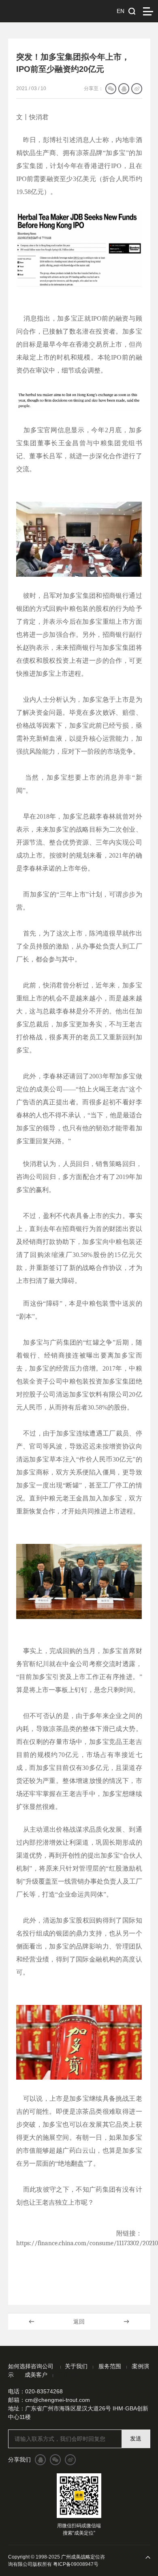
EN (121, 11)
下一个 (126, 2322)
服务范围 (110, 2366)
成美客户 (36, 2375)
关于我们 (76, 2366)
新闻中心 (70, 2375)
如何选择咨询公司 (32, 2366)
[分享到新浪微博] (137, 89)
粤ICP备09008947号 (76, 2564)
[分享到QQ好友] (124, 89)
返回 (79, 2322)
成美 (38, 11)
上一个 (32, 2322)
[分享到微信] (111, 89)
